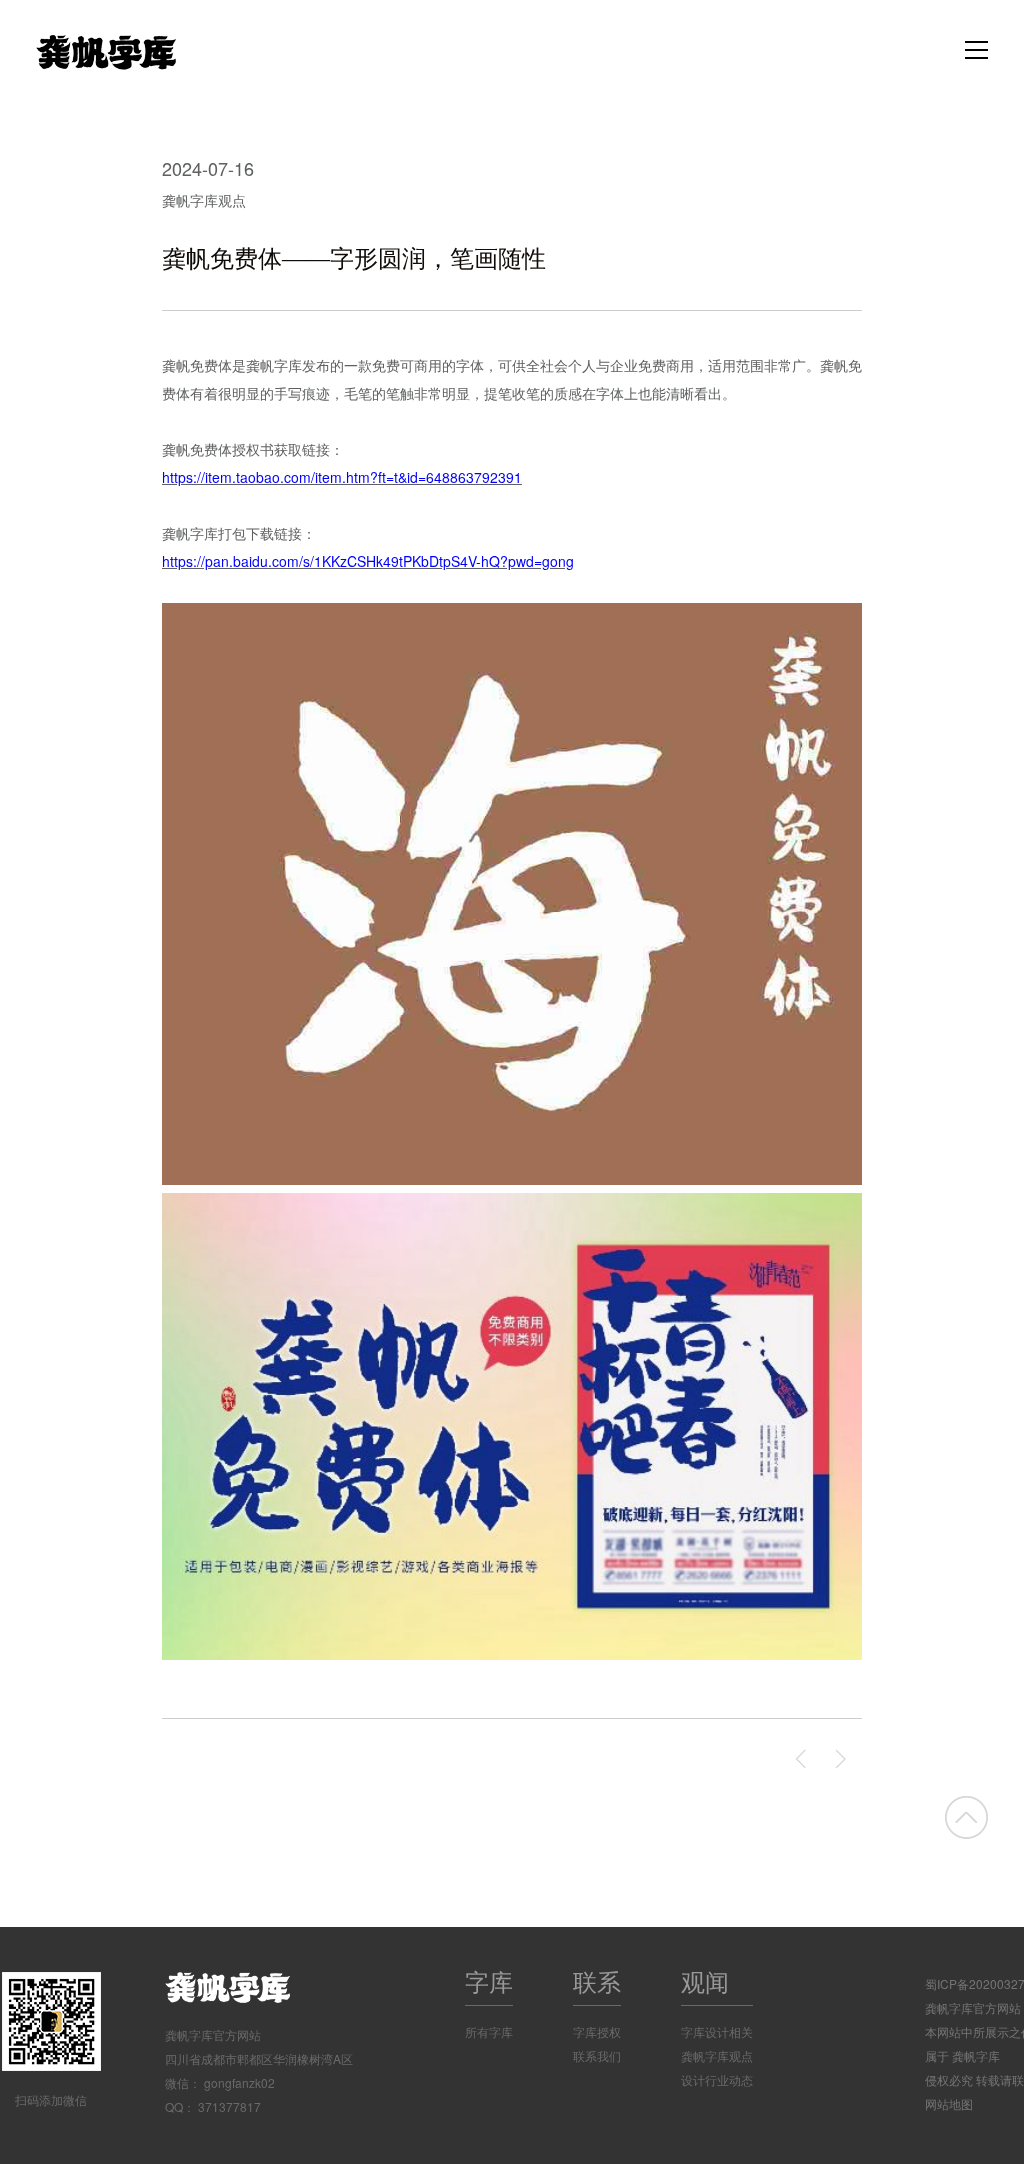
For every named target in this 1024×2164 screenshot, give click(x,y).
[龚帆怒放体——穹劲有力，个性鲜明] (842, 1759)
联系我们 (597, 2055)
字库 (489, 1980)
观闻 (705, 1980)
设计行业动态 (717, 2079)
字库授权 (597, 2031)
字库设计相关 (717, 2031)
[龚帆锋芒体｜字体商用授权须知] (802, 1759)
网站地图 (949, 2103)
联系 (597, 1980)
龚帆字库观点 (204, 200)
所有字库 (489, 2031)
